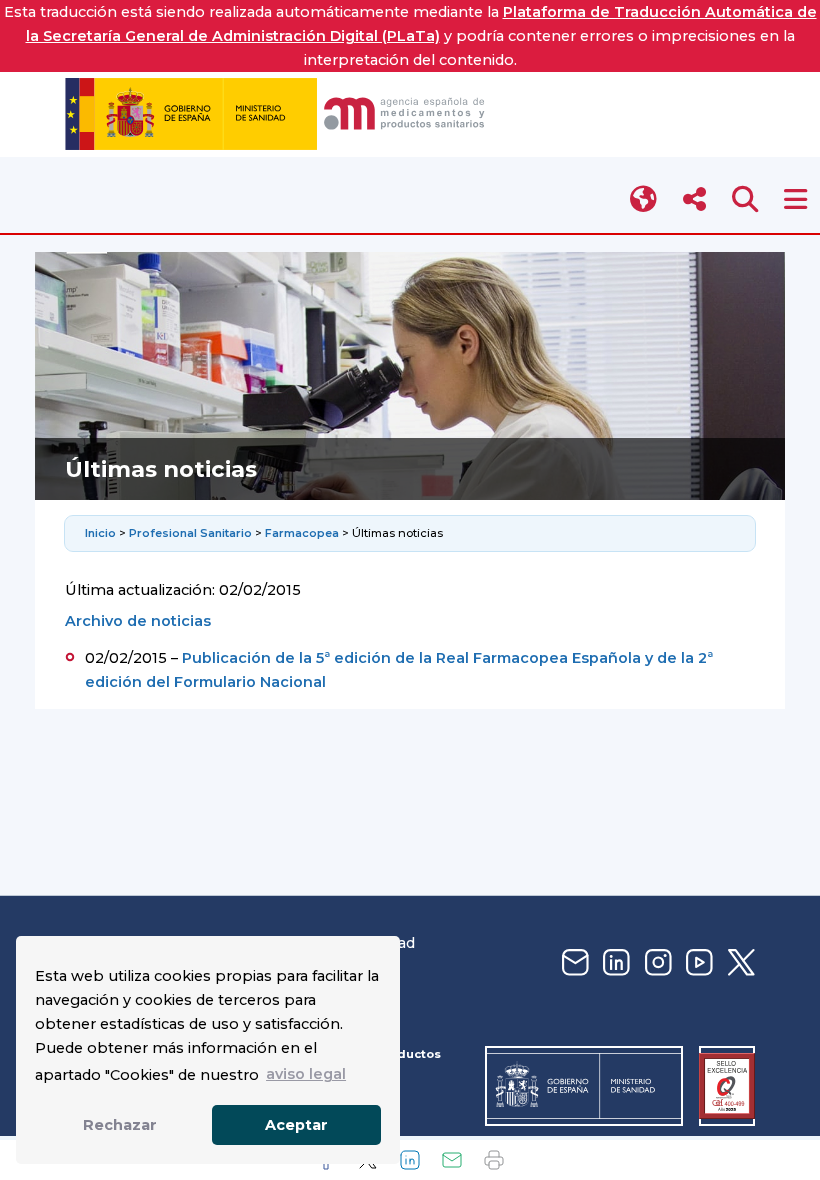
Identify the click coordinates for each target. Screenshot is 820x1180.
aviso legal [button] (306, 1074)
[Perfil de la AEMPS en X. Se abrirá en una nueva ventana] (739, 963)
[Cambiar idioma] (644, 199)
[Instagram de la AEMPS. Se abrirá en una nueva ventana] (656, 963)
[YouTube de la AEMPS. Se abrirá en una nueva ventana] (697, 963)
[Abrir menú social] (694, 199)
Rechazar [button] (120, 1125)
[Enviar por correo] (452, 1160)
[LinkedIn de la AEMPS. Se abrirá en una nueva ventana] (614, 963)
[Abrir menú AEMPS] (795, 199)
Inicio (102, 533)
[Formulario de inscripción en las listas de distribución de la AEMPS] (573, 963)
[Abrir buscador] (745, 199)
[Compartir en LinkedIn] (410, 1160)
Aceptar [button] (296, 1125)
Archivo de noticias (138, 621)
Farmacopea (302, 533)
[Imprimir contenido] (494, 1160)
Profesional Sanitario (190, 533)
